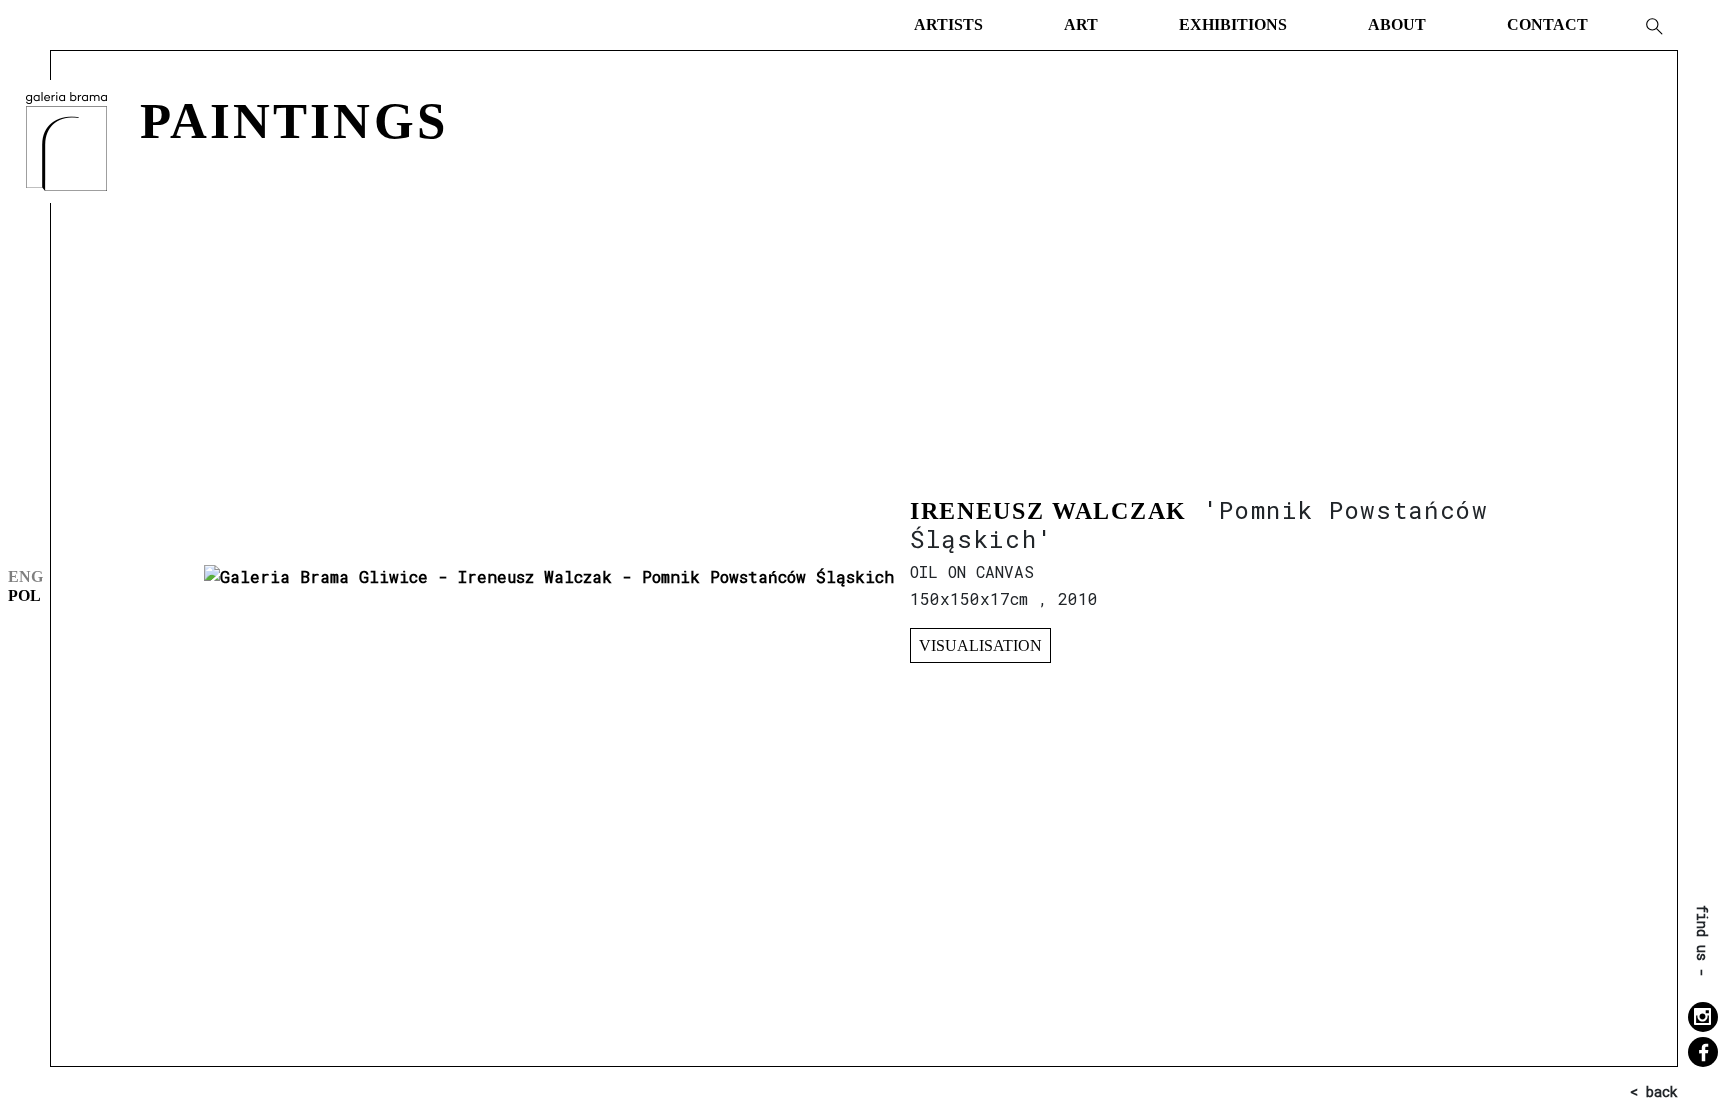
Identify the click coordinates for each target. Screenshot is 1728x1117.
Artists (948, 24)
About (1397, 24)
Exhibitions (1233, 24)
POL (24, 595)
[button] (1653, 25)
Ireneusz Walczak (1048, 511)
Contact (1547, 24)
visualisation (980, 645)
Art (1081, 24)
